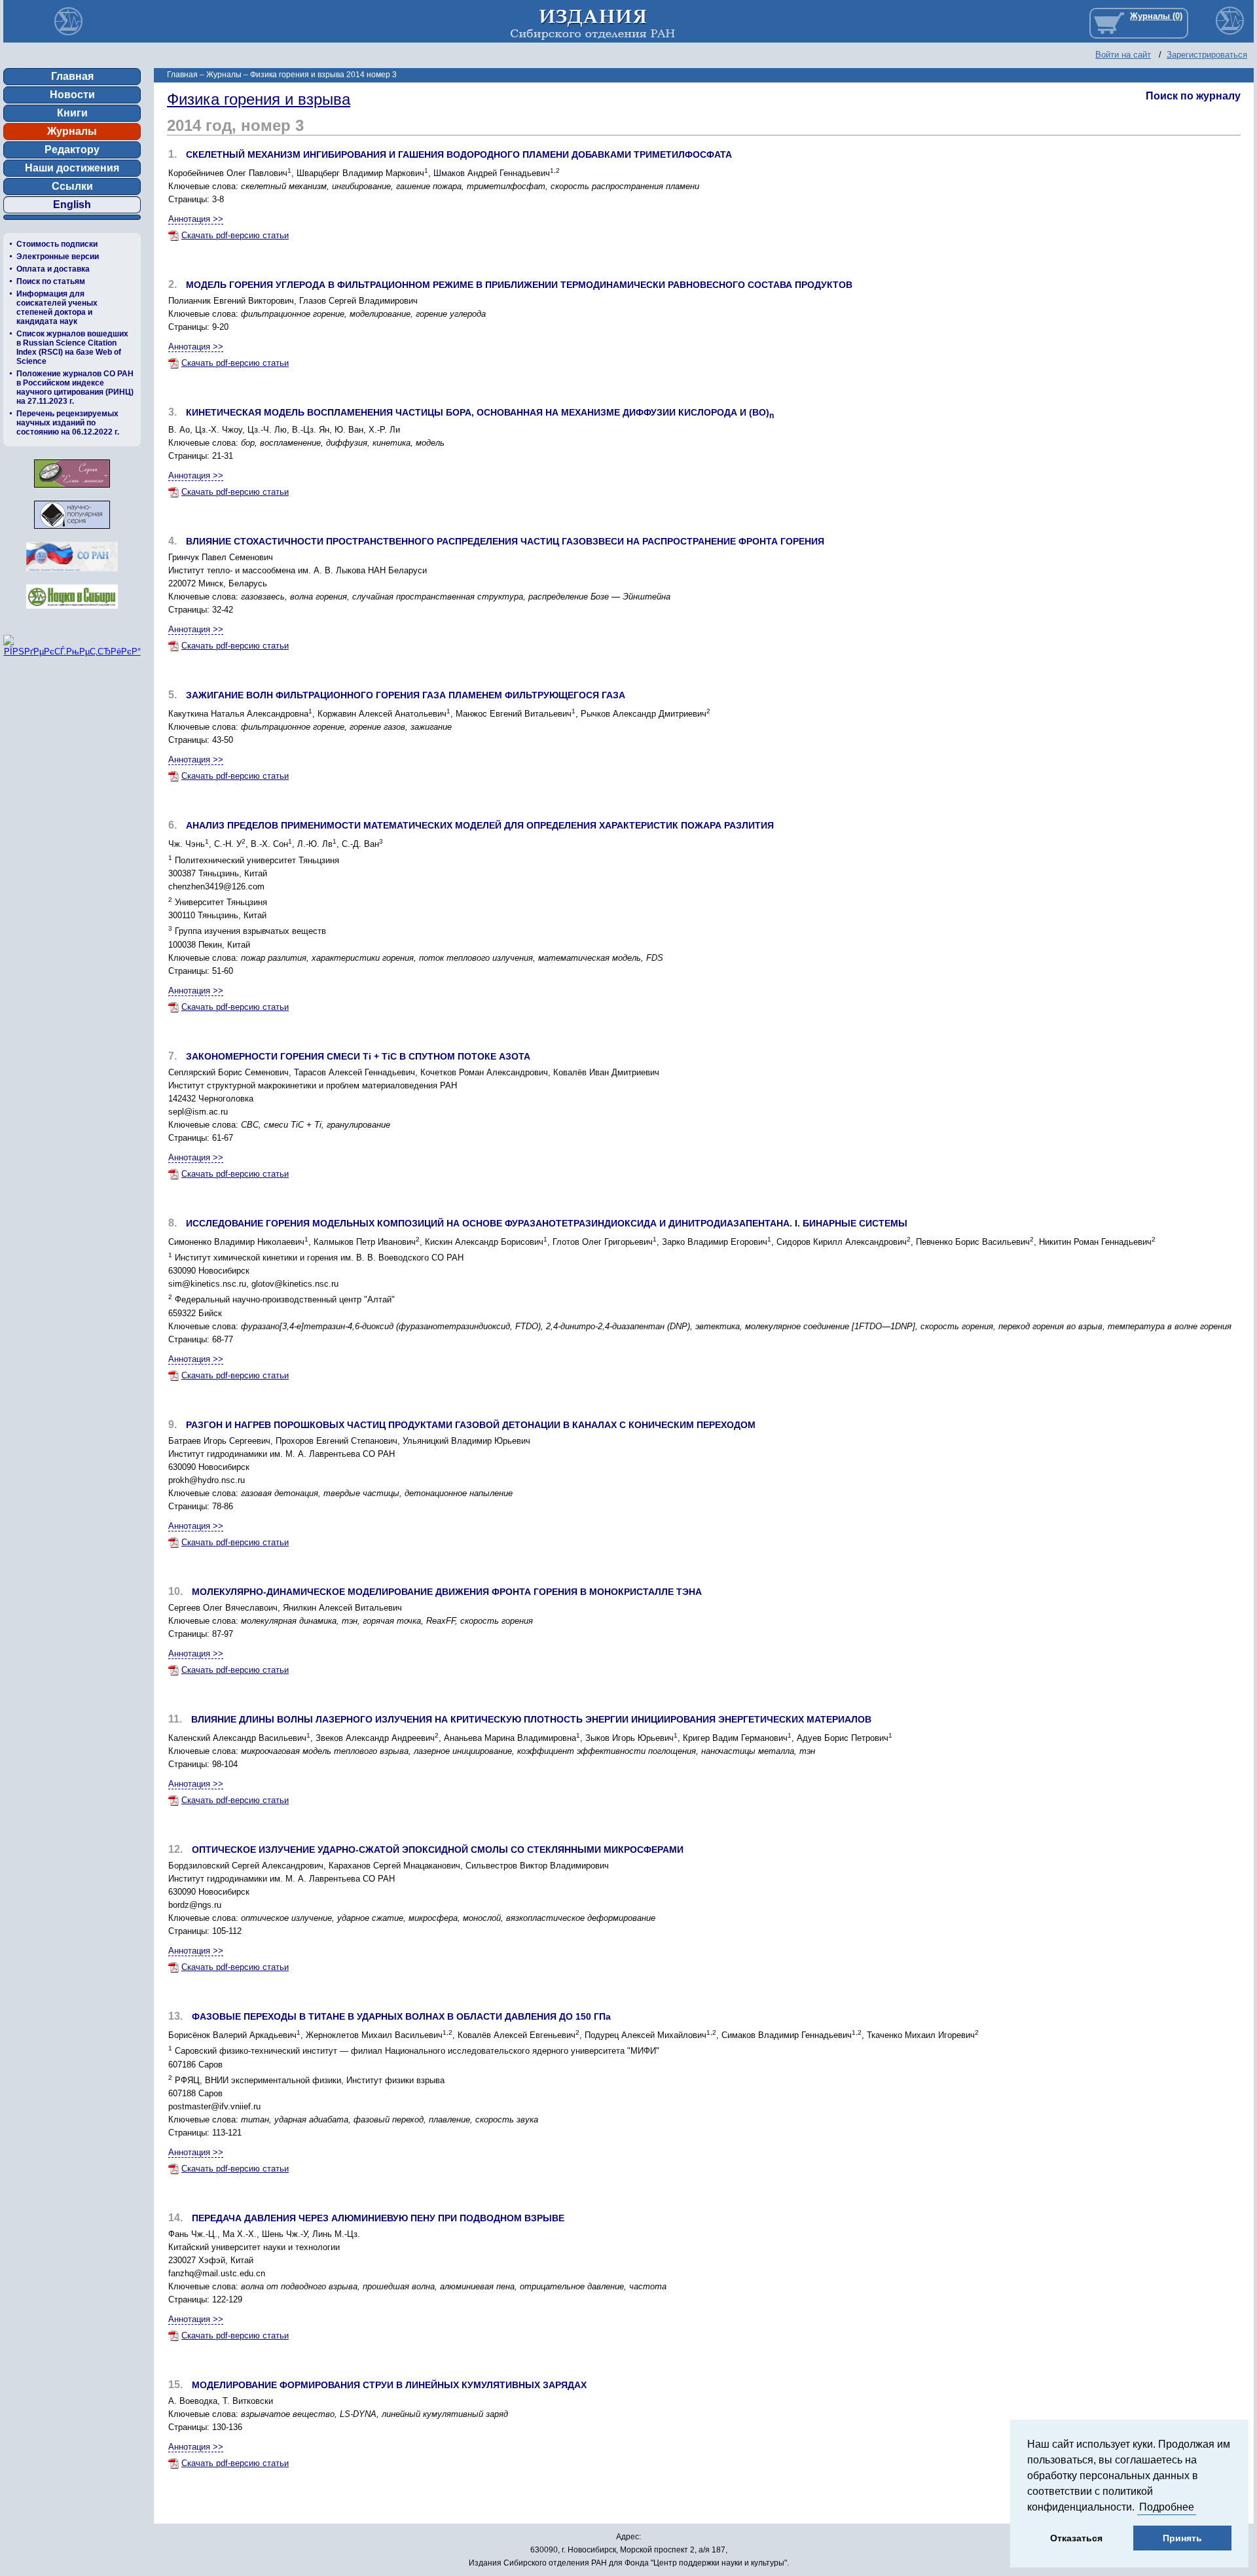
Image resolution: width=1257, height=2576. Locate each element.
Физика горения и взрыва (259, 99)
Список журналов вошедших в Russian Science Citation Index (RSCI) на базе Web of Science (72, 348)
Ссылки (72, 186)
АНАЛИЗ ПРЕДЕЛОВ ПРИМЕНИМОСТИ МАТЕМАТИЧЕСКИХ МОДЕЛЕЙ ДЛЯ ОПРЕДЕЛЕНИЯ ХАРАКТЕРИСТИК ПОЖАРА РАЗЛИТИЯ (480, 825)
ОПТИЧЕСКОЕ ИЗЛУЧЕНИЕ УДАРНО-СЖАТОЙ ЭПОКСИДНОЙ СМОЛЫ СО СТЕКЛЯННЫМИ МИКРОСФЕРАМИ (438, 1850)
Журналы (72, 131)
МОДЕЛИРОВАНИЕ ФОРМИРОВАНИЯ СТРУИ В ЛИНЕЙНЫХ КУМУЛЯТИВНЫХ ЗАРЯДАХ (389, 2385)
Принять (1182, 2538)
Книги (72, 113)
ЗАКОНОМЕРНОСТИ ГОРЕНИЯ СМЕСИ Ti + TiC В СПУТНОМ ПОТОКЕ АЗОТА (358, 1056)
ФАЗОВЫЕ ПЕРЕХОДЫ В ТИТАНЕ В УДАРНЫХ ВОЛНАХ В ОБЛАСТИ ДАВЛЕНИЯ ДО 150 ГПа (401, 2016)
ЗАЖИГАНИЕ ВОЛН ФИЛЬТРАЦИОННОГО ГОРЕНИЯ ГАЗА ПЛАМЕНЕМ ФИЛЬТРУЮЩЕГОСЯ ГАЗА (406, 695)
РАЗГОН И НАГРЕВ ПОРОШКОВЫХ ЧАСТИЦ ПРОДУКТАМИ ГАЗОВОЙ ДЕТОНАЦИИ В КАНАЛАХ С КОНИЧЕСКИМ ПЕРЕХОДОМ (471, 1425)
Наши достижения (72, 168)
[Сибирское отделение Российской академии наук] (72, 575)
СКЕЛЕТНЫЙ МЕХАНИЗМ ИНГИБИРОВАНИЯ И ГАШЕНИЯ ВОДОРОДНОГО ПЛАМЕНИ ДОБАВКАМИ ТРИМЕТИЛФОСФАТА (459, 154)
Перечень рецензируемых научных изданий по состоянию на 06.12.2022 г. (68, 423)
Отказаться (1076, 2538)
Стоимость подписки (57, 244)
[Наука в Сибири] (72, 612)
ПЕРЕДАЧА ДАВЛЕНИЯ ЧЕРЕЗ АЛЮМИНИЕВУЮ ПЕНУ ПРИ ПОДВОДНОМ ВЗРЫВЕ (378, 2218)
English (72, 205)
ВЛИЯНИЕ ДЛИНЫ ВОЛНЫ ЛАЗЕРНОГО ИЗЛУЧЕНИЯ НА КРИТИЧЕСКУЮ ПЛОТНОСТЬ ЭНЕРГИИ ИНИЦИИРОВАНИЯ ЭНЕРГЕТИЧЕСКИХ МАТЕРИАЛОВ (531, 1719)
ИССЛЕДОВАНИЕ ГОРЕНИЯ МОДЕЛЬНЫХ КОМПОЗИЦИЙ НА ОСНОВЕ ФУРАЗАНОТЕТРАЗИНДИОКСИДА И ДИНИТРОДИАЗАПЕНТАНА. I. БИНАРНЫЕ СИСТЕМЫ (547, 1223)
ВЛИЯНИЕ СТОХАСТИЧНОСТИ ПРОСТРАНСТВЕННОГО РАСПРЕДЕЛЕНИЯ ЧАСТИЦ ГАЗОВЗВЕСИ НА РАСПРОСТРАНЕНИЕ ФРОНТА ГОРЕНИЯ (505, 541)
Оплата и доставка (53, 269)
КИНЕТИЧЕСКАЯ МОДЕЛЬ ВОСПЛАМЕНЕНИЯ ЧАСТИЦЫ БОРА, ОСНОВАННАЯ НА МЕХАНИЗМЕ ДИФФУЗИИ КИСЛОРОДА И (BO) (480, 412)
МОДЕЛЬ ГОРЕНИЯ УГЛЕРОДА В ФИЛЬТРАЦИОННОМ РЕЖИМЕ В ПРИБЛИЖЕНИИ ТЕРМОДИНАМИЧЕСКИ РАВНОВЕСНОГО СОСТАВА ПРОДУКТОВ (519, 285)
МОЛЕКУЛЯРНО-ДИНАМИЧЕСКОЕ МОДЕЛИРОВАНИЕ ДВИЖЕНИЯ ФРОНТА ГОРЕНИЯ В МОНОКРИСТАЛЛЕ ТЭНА (447, 1592)
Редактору (72, 150)
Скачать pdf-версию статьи (235, 235)
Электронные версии (58, 257)
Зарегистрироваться (1207, 55)
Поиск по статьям (51, 281)
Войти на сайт (1123, 55)
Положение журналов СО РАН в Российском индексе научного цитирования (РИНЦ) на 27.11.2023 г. (75, 387)
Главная (72, 76)
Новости (72, 95)
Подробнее (1167, 2507)
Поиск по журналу (1193, 96)
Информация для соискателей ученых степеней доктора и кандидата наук (57, 308)
